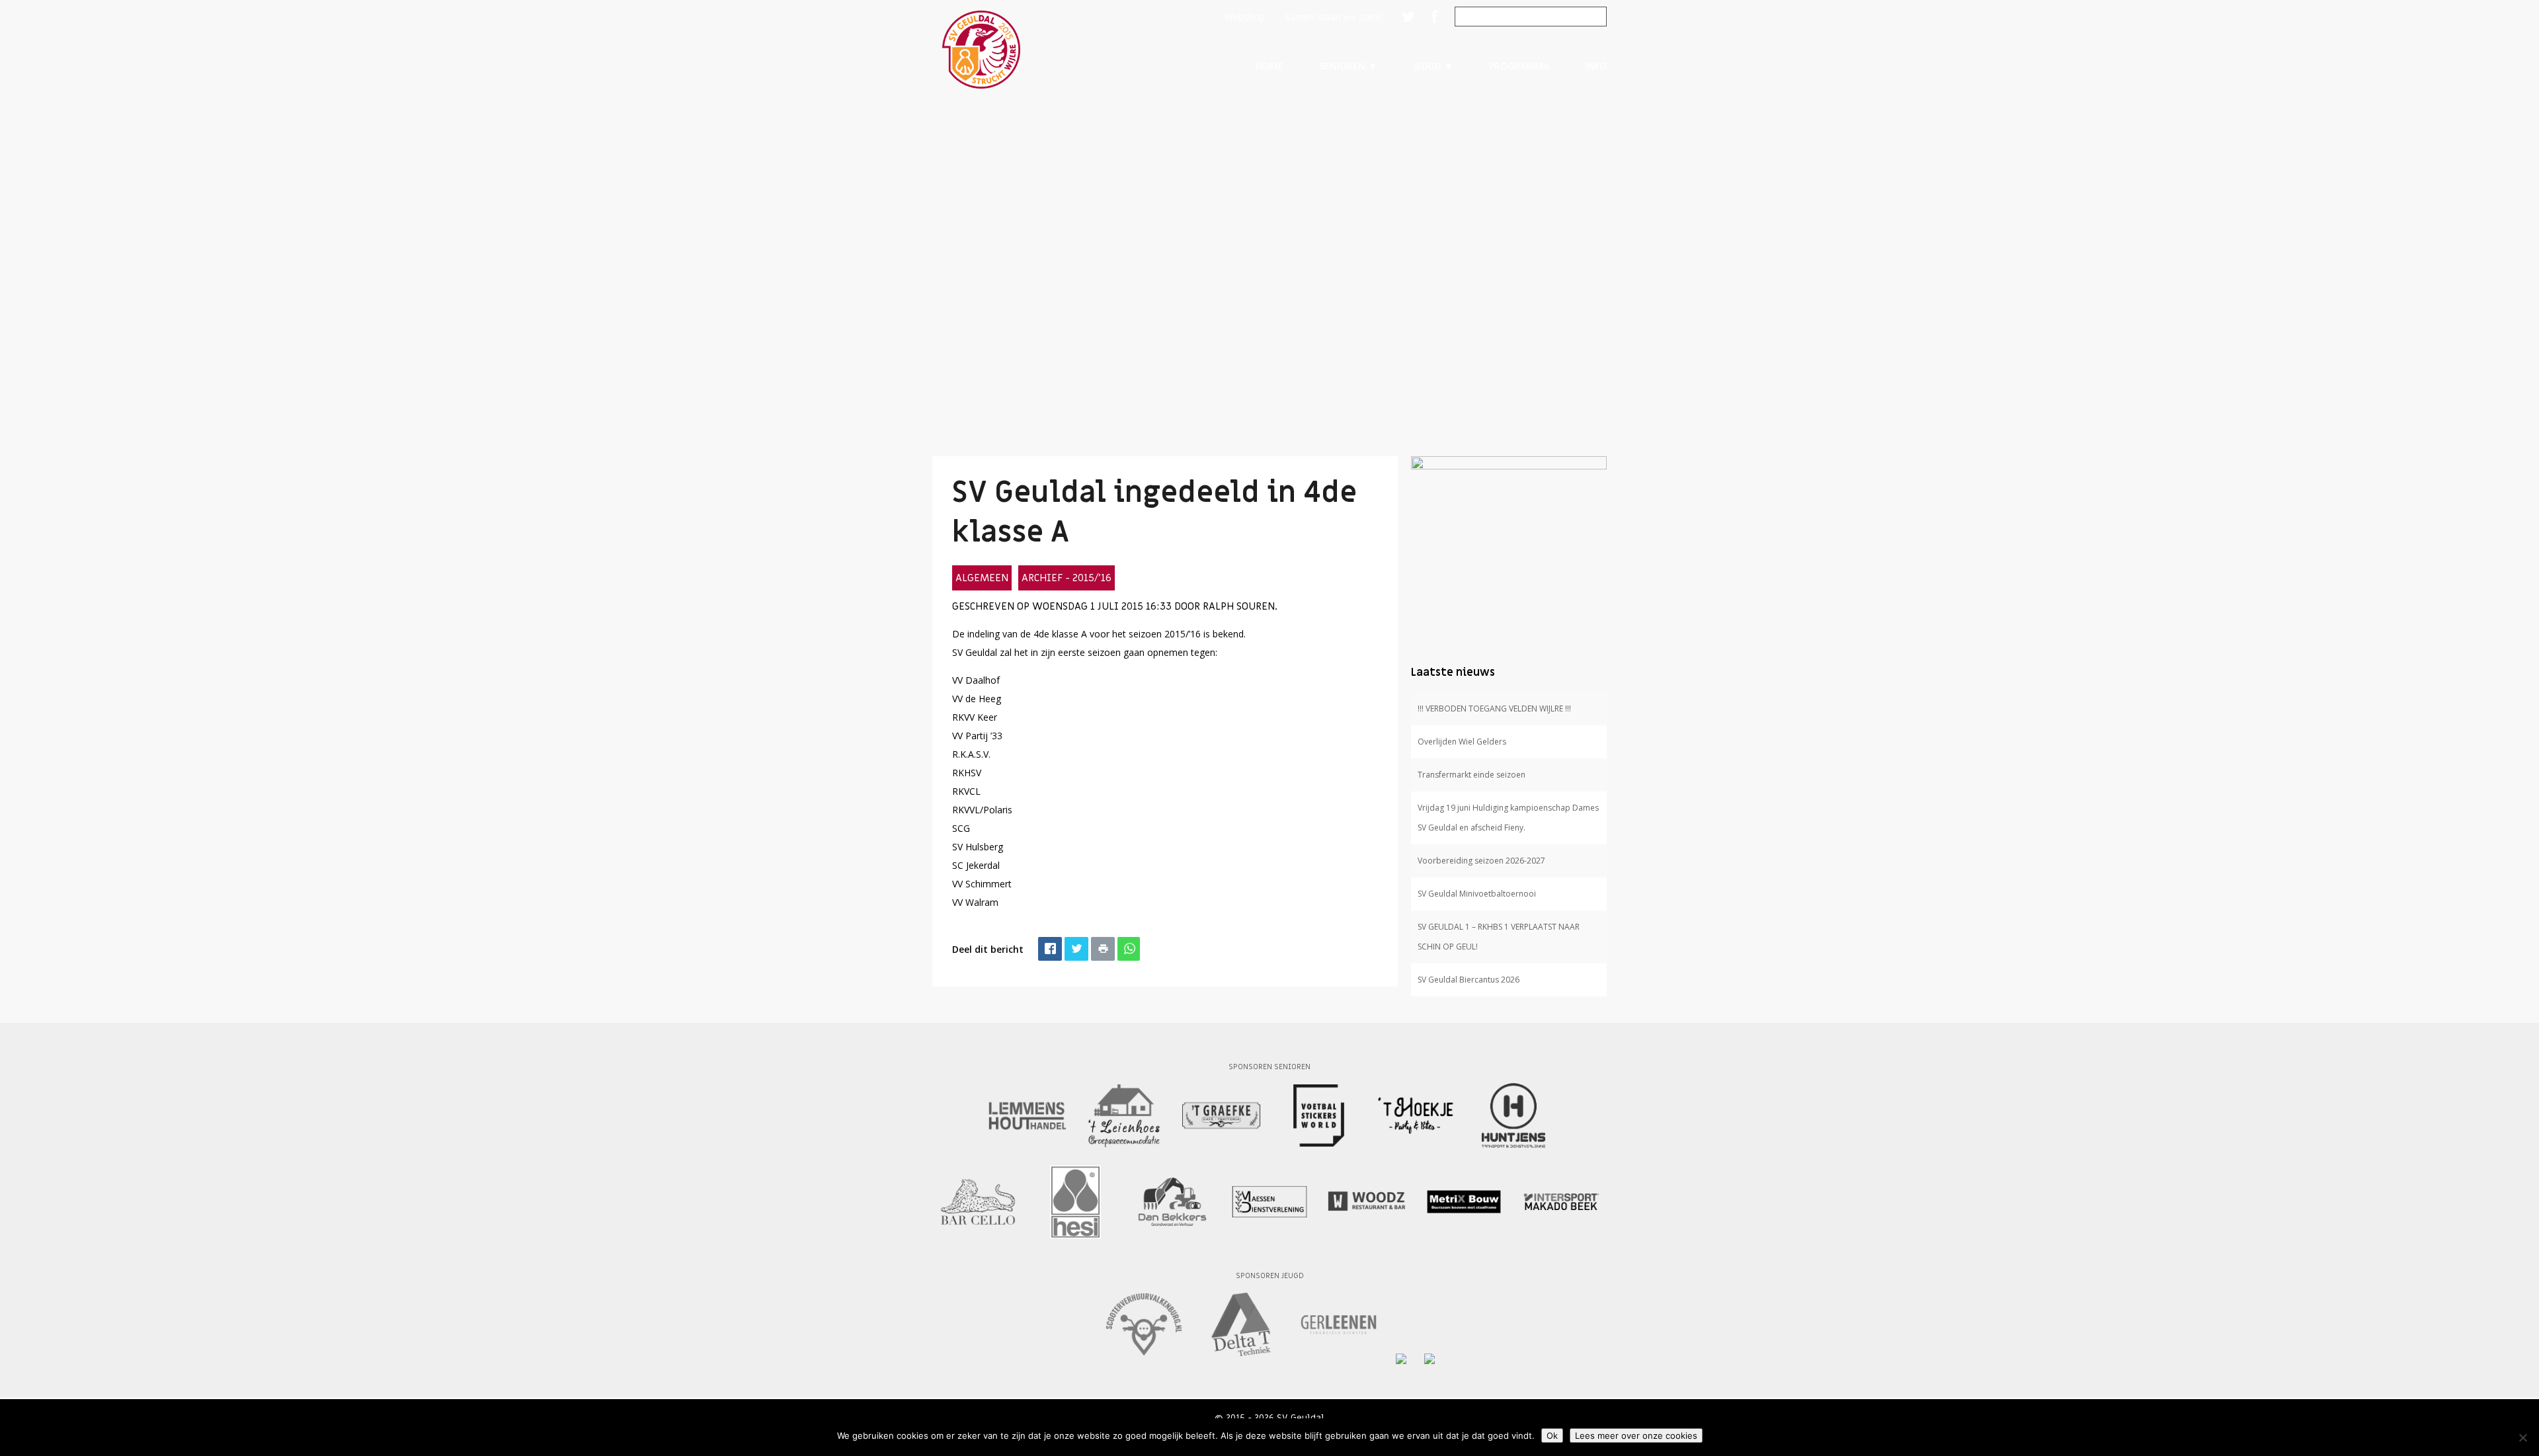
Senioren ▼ (1348, 66)
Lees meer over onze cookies (1636, 1436)
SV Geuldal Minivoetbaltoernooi (1477, 894)
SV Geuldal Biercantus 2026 (1469, 980)
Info (1596, 66)
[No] (2522, 1437)
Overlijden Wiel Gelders (1462, 742)
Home (1269, 66)
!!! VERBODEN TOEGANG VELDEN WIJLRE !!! (1494, 708)
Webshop (1245, 17)
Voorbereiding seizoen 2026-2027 (1481, 861)
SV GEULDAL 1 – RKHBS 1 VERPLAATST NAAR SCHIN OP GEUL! (1499, 937)
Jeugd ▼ (1433, 66)
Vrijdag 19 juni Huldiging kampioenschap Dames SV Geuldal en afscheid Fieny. (1508, 818)
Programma (1519, 66)
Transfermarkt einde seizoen (1471, 775)
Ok (1552, 1436)
